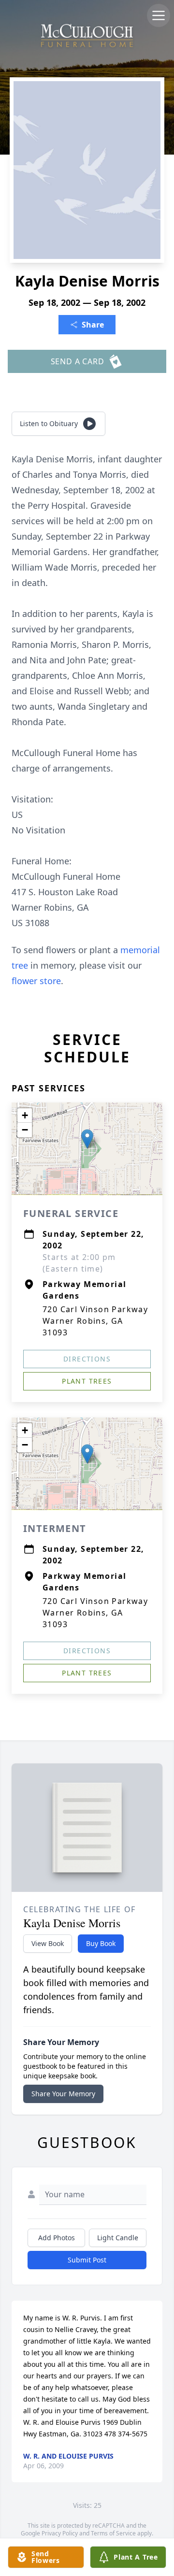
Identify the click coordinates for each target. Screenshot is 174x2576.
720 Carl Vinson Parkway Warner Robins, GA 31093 (95, 1321)
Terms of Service (113, 2533)
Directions (87, 1359)
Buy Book (101, 1943)
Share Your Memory (63, 2094)
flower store (36, 981)
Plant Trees (87, 1381)
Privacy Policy (60, 2533)
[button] (87, 1139)
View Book (48, 1943)
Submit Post (87, 2260)
